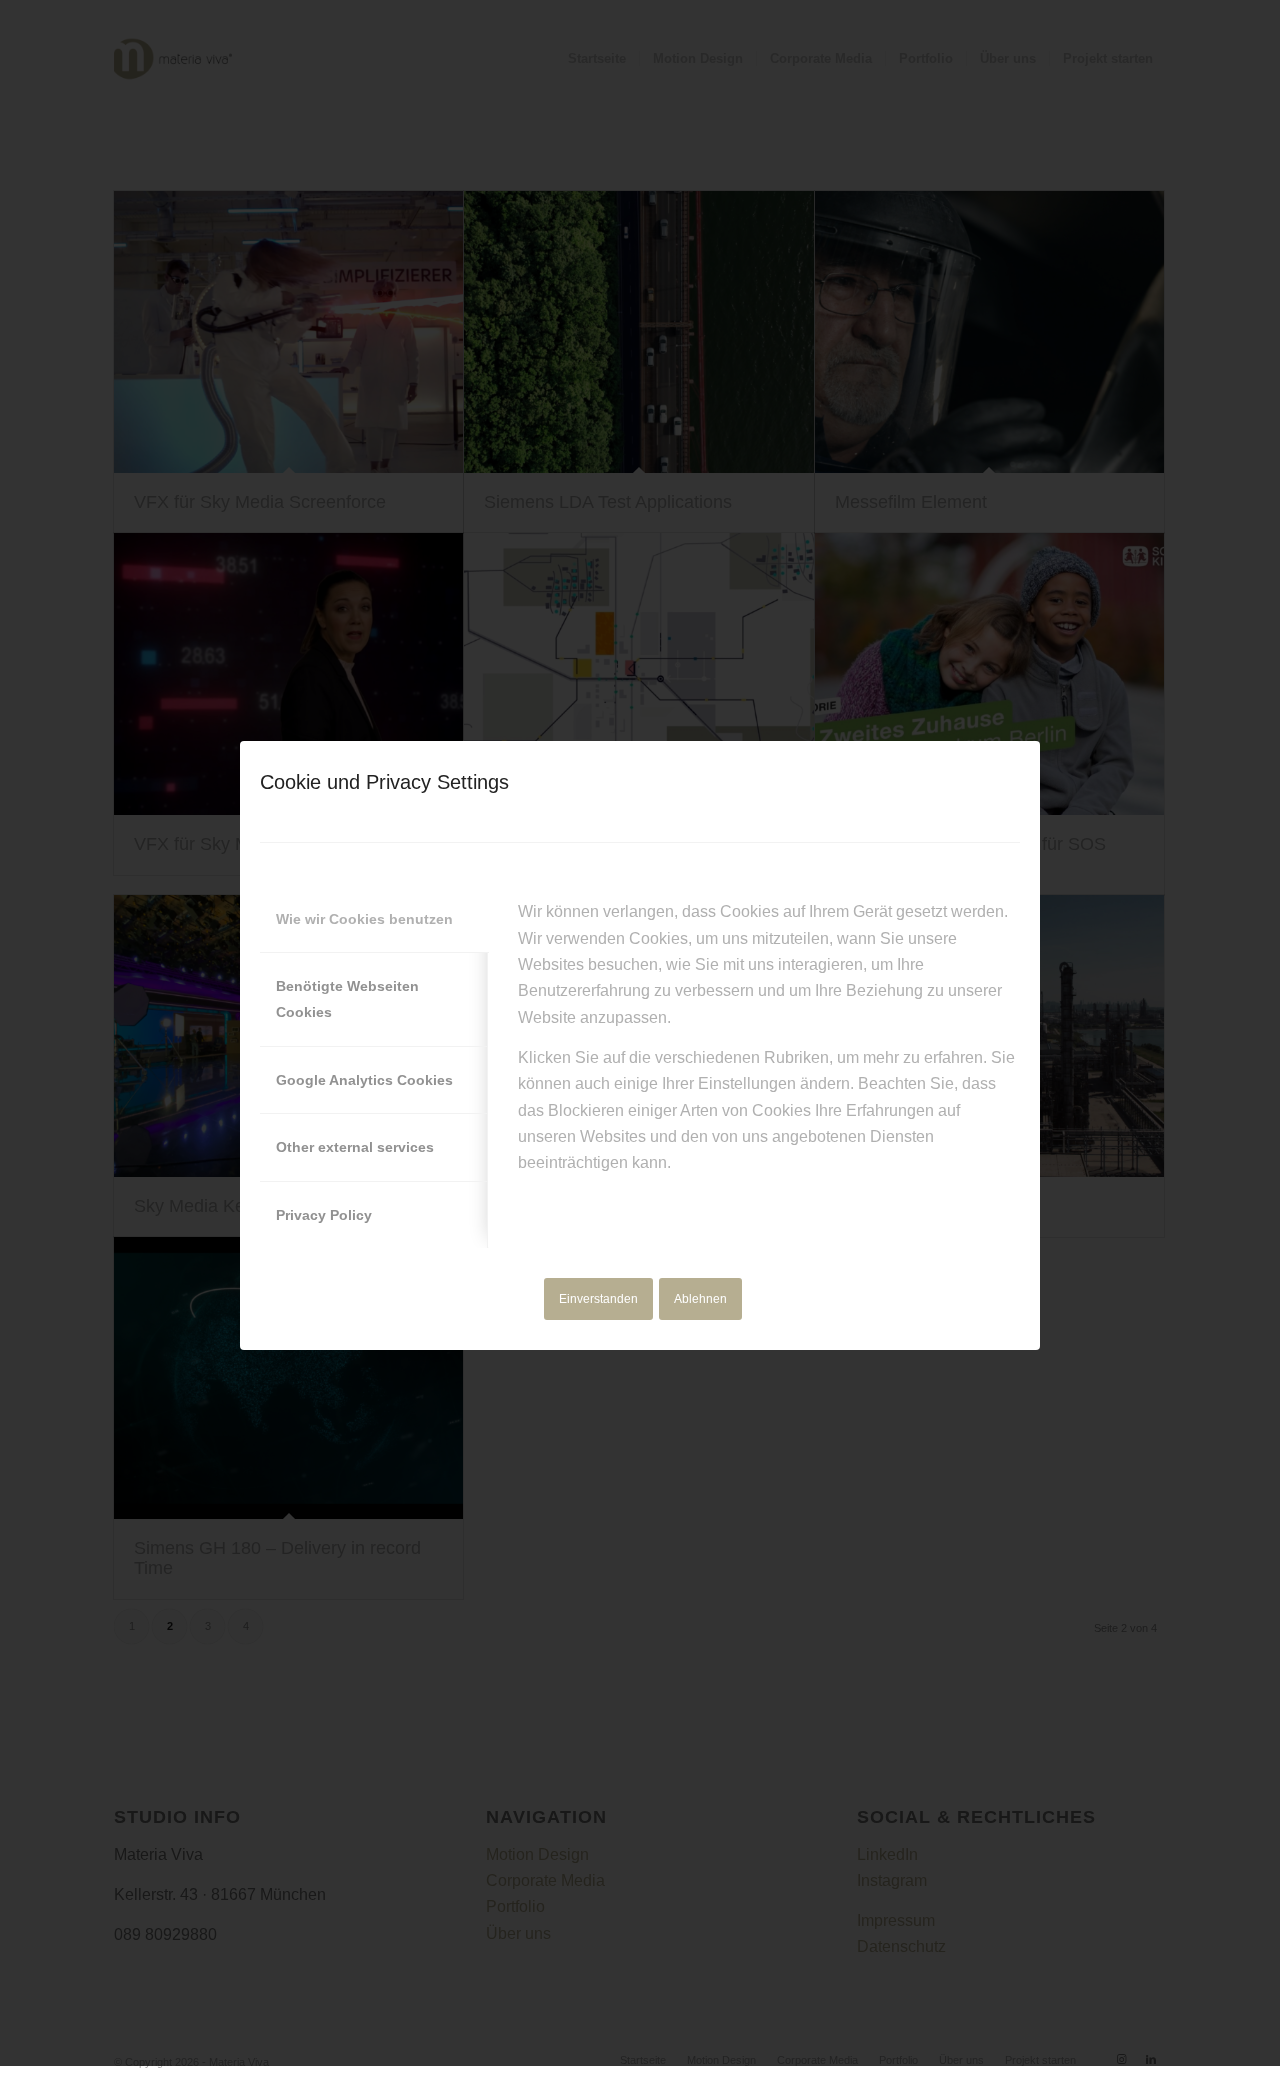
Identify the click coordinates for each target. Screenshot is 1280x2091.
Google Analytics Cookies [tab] (364, 1080)
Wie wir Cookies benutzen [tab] (364, 919)
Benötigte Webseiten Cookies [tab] (347, 999)
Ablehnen (700, 1299)
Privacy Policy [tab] (324, 1215)
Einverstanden (598, 1299)
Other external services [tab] (355, 1147)
